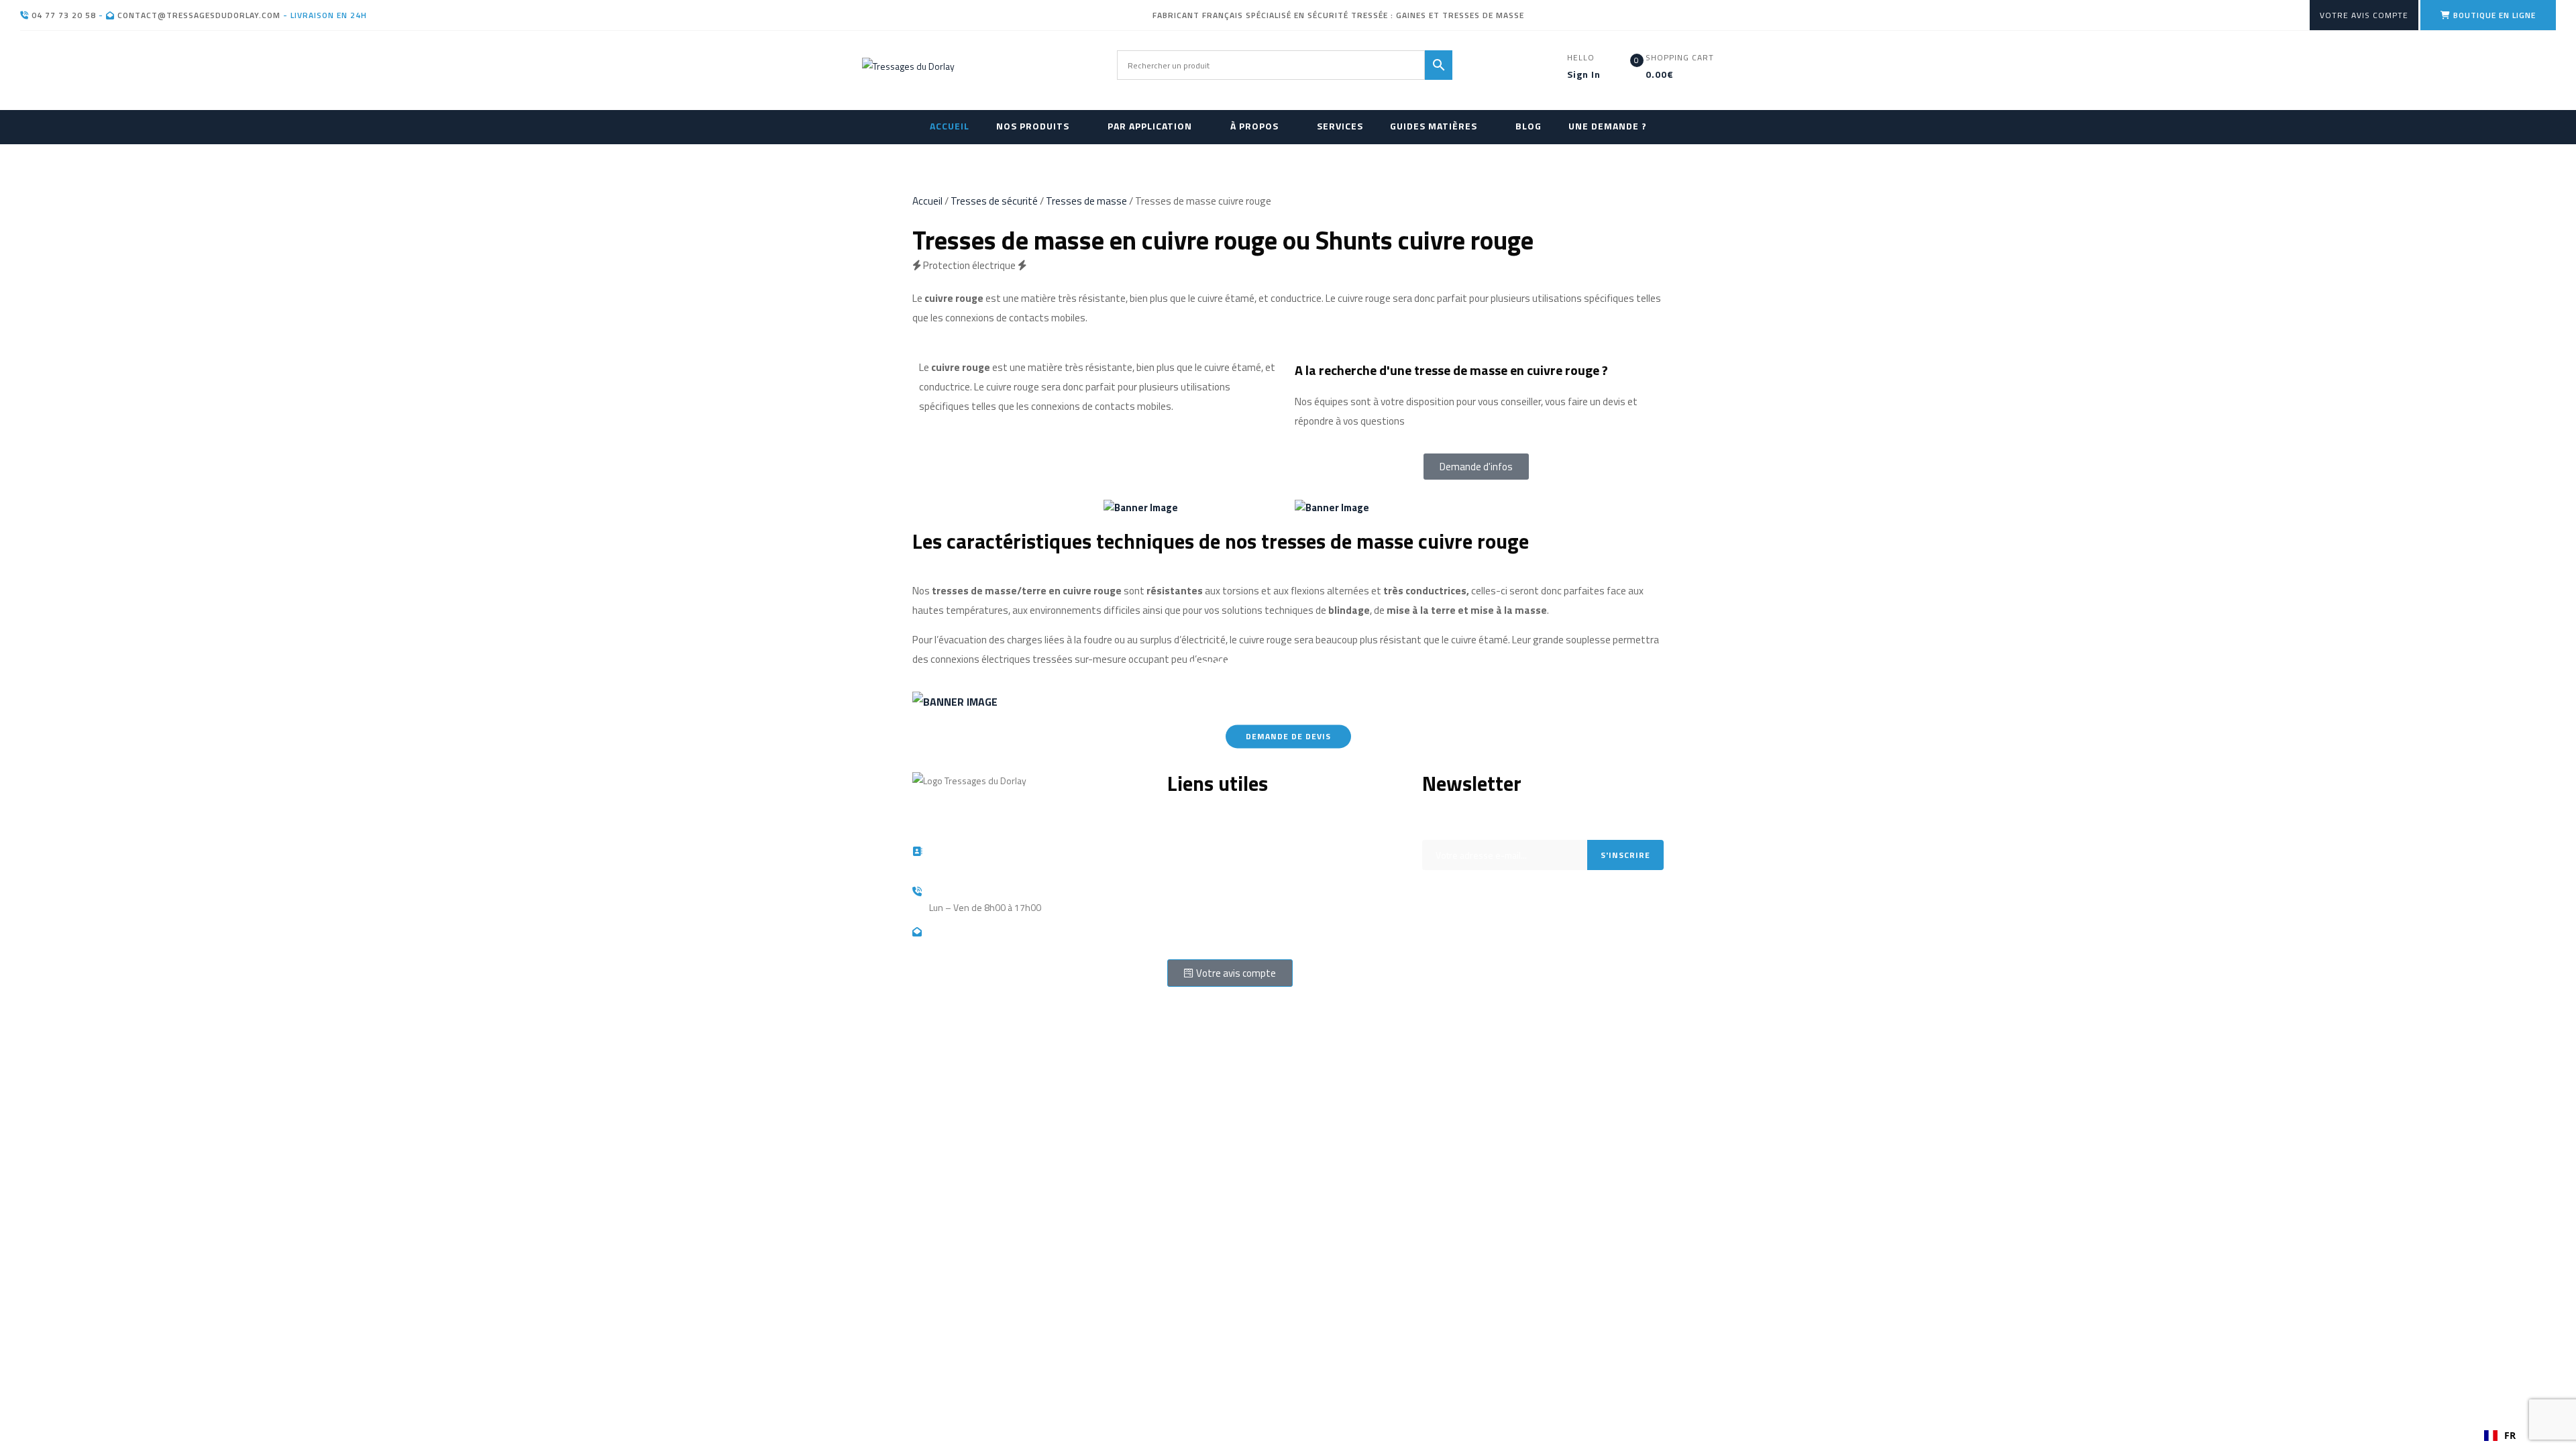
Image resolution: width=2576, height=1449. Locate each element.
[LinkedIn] (1474, 959)
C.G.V (1177, 937)
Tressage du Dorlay (986, 1029)
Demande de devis (1288, 737)
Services (1185, 876)
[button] (2500, 1436)
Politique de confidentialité (1221, 897)
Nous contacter (1197, 917)
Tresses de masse (1086, 201)
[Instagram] (1439, 959)
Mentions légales (1202, 836)
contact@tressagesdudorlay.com (198, 15)
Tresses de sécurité (994, 201)
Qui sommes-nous (1204, 816)
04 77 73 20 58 (62, 15)
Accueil (927, 201)
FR (2510, 1435)
